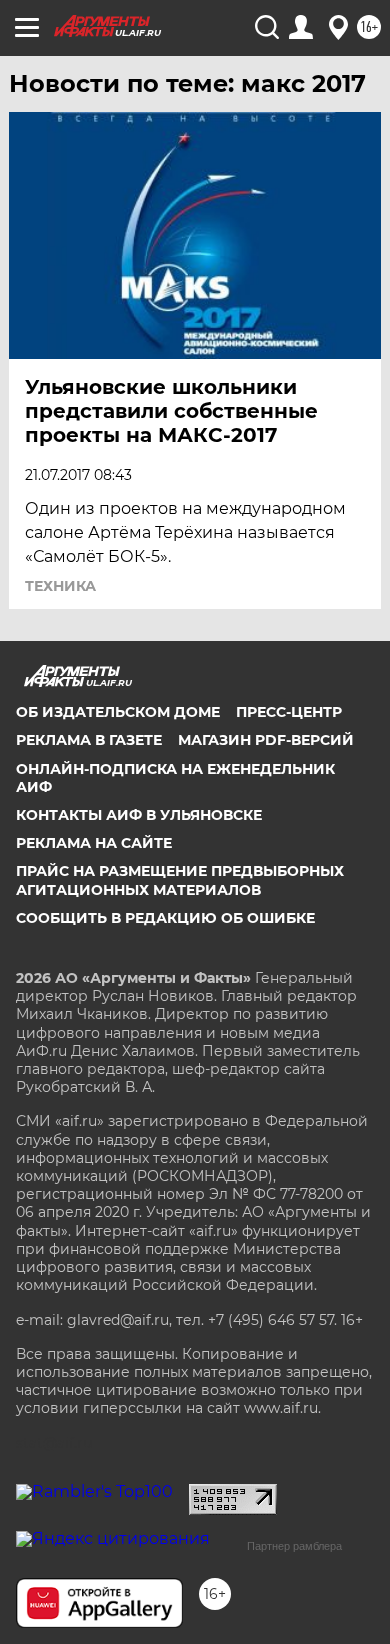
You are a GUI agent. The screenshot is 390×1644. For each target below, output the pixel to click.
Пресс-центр (289, 712)
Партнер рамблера (294, 1546)
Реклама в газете (89, 740)
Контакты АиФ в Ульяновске (139, 815)
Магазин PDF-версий (266, 740)
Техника (60, 586)
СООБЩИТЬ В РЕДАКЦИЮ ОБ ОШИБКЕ (165, 918)
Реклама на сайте (94, 843)
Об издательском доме (118, 712)
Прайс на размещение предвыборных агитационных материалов (180, 880)
